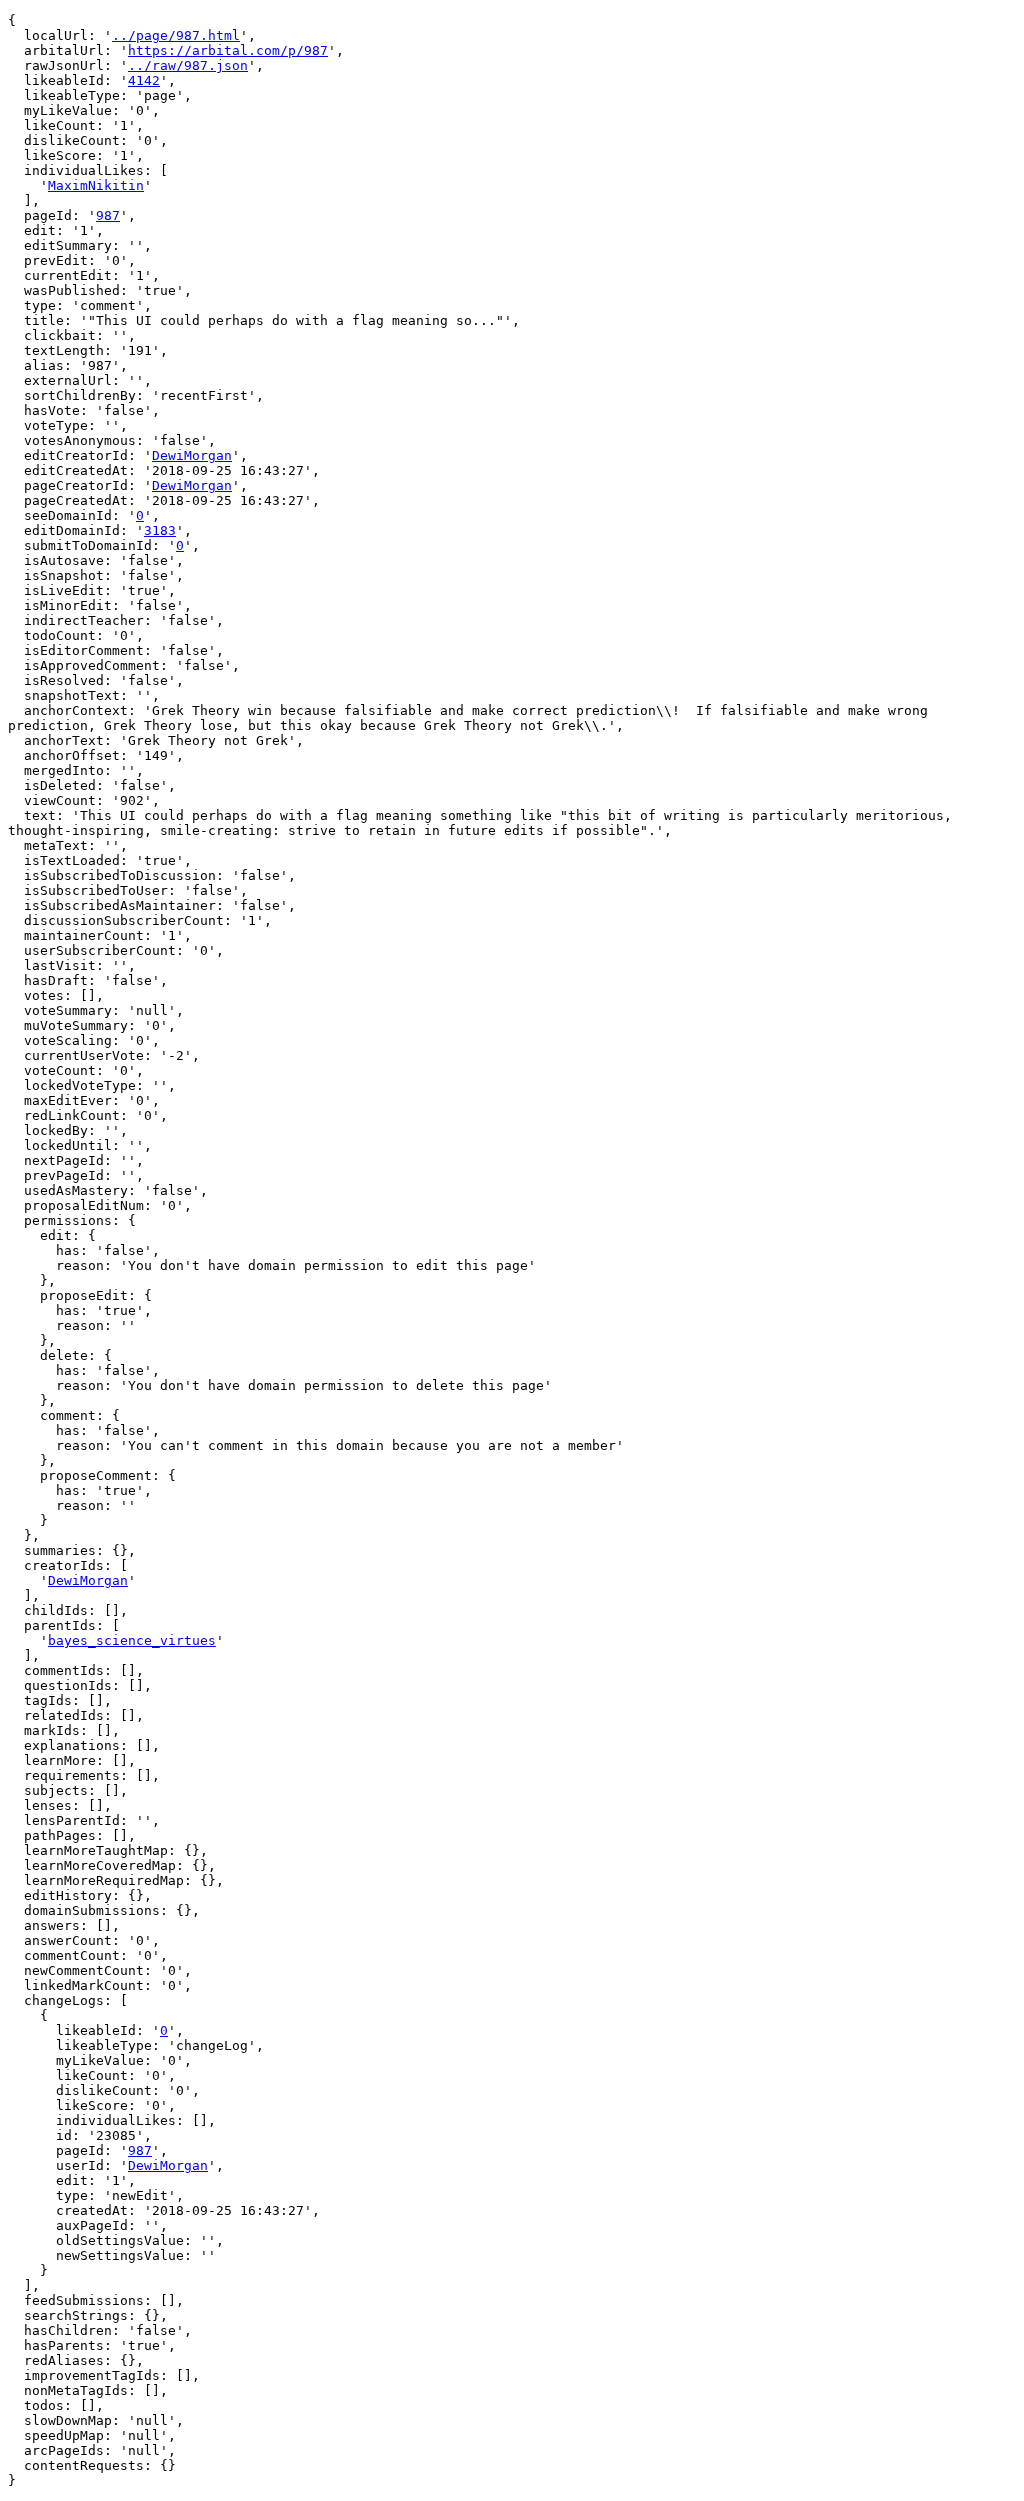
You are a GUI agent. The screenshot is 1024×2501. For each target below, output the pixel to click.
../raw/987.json (188, 65)
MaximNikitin (96, 185)
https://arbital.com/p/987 (228, 50)
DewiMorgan (192, 455)
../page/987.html (176, 35)
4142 (144, 80)
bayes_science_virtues (132, 1640)
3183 (160, 530)
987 (108, 215)
